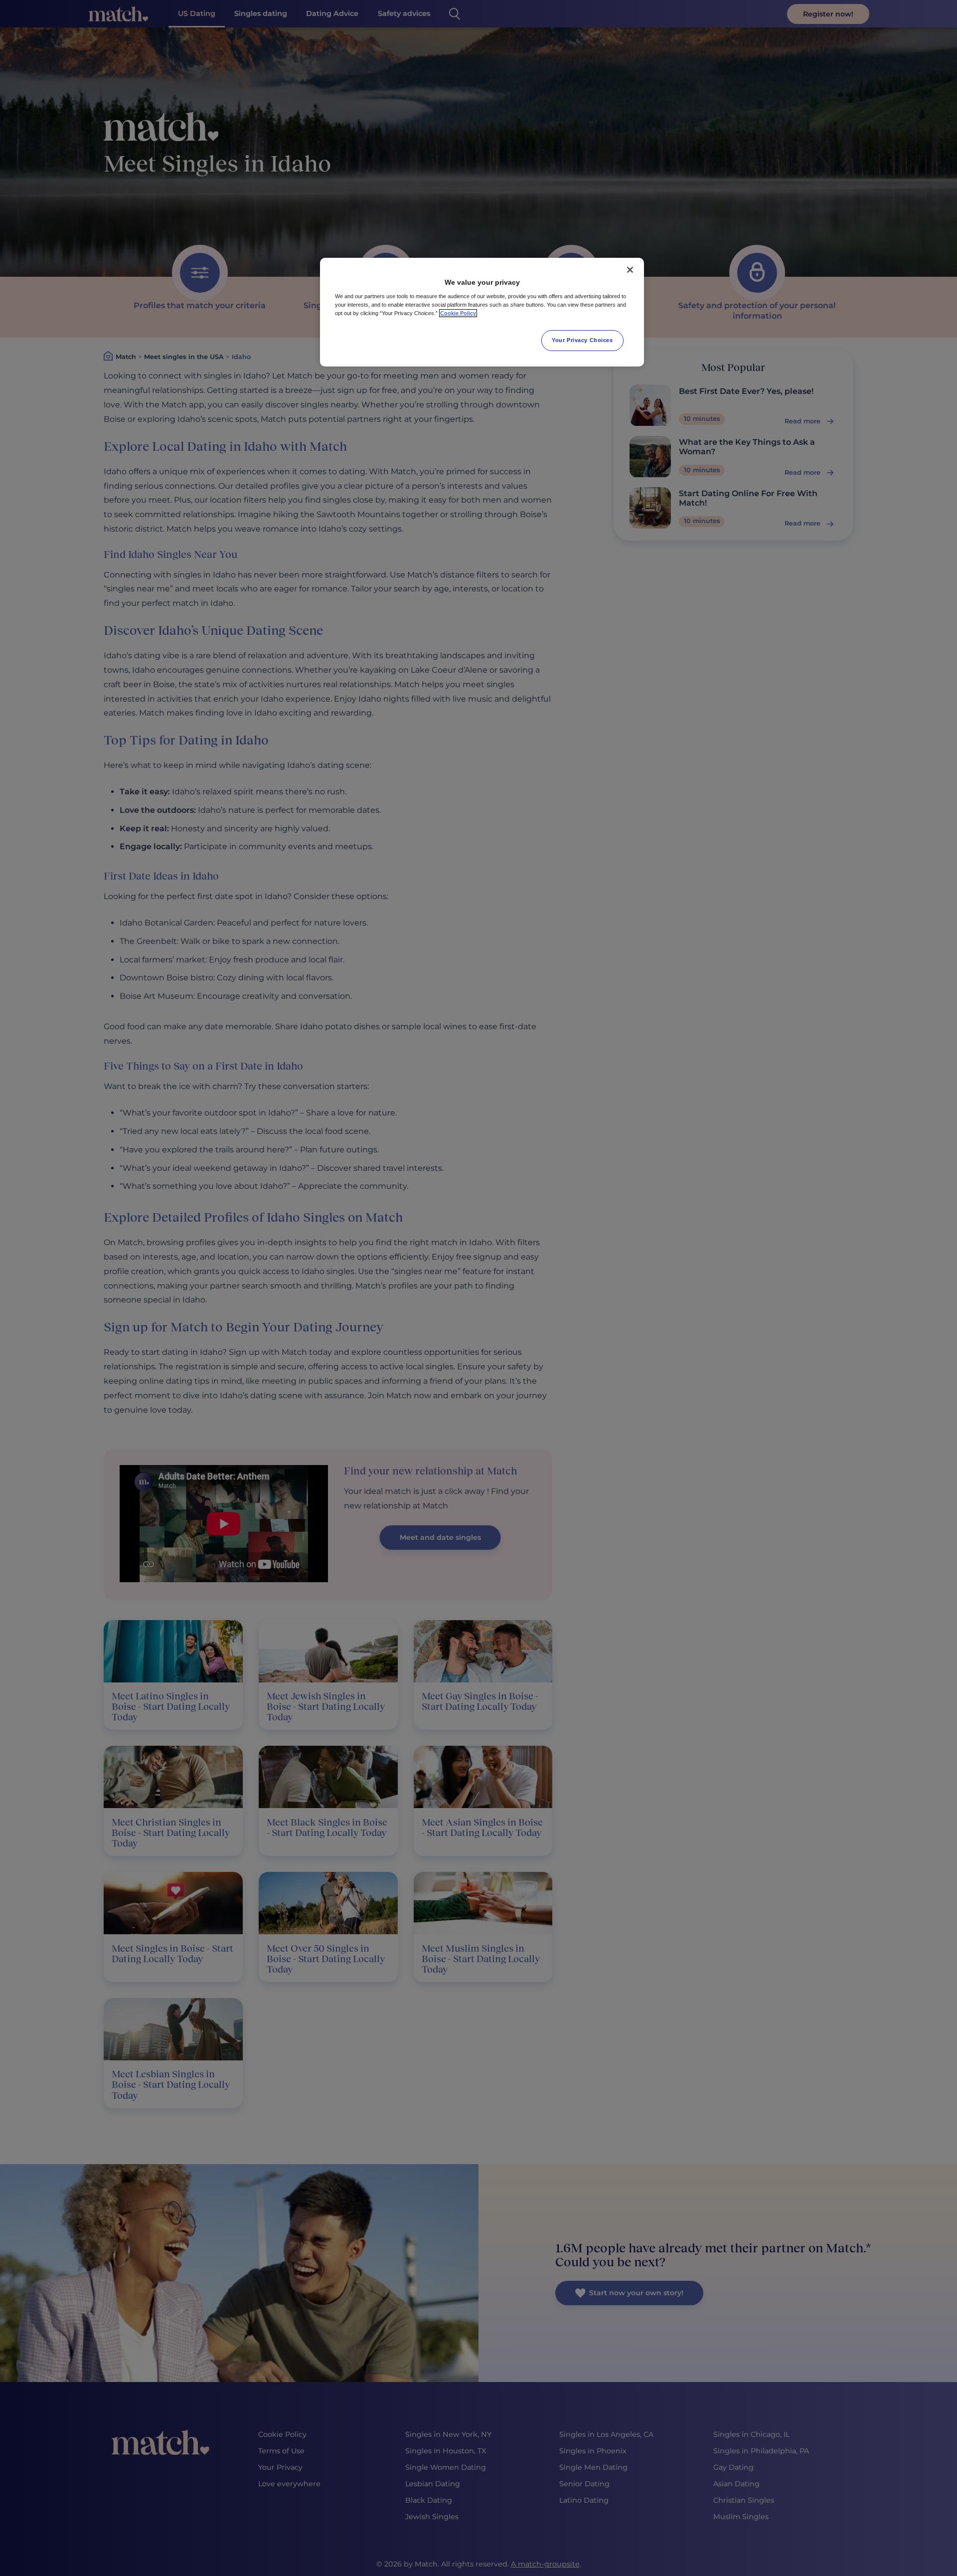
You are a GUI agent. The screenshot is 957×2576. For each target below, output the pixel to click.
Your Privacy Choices (582, 340)
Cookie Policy (458, 313)
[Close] (630, 270)
